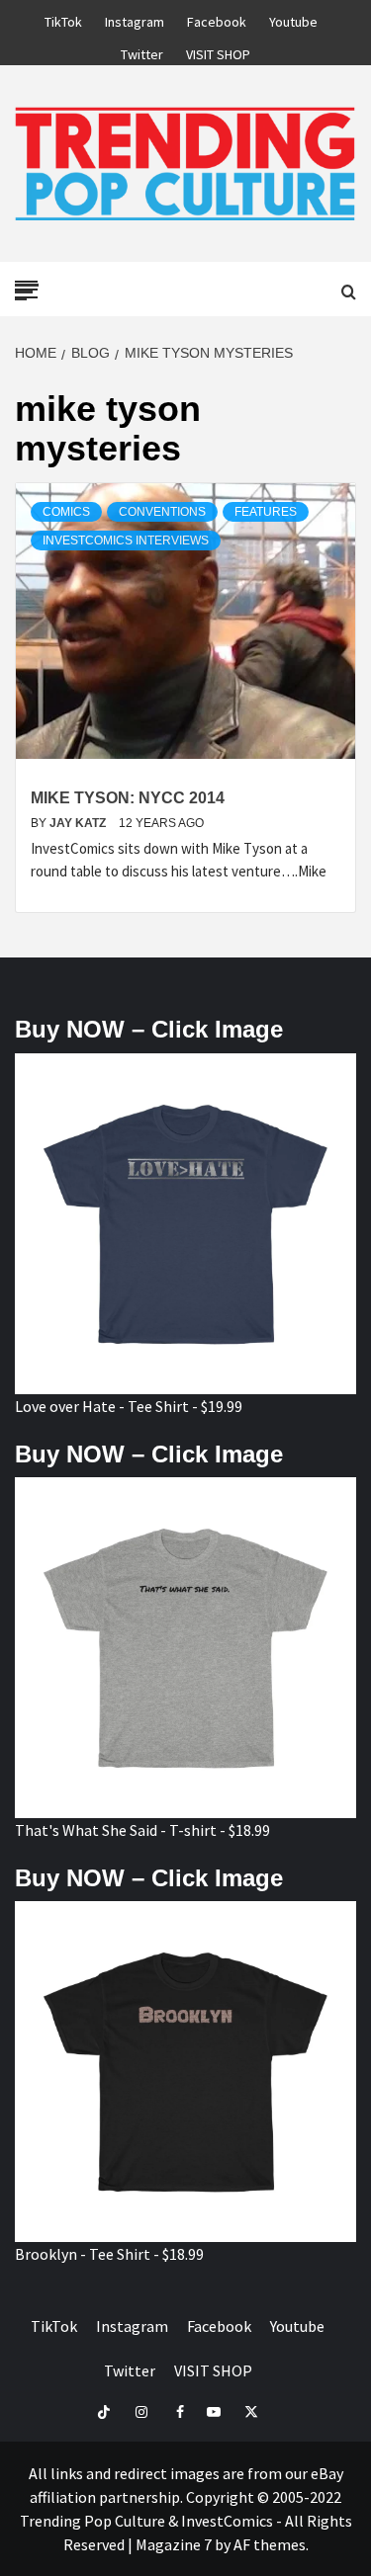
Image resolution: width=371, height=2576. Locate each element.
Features (266, 512)
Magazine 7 (174, 2544)
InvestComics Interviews (126, 540)
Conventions (162, 512)
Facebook (217, 19)
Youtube (293, 19)
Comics (66, 512)
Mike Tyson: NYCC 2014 (128, 798)
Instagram (135, 19)
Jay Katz (79, 823)
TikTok (63, 19)
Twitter (142, 51)
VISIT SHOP (218, 51)
